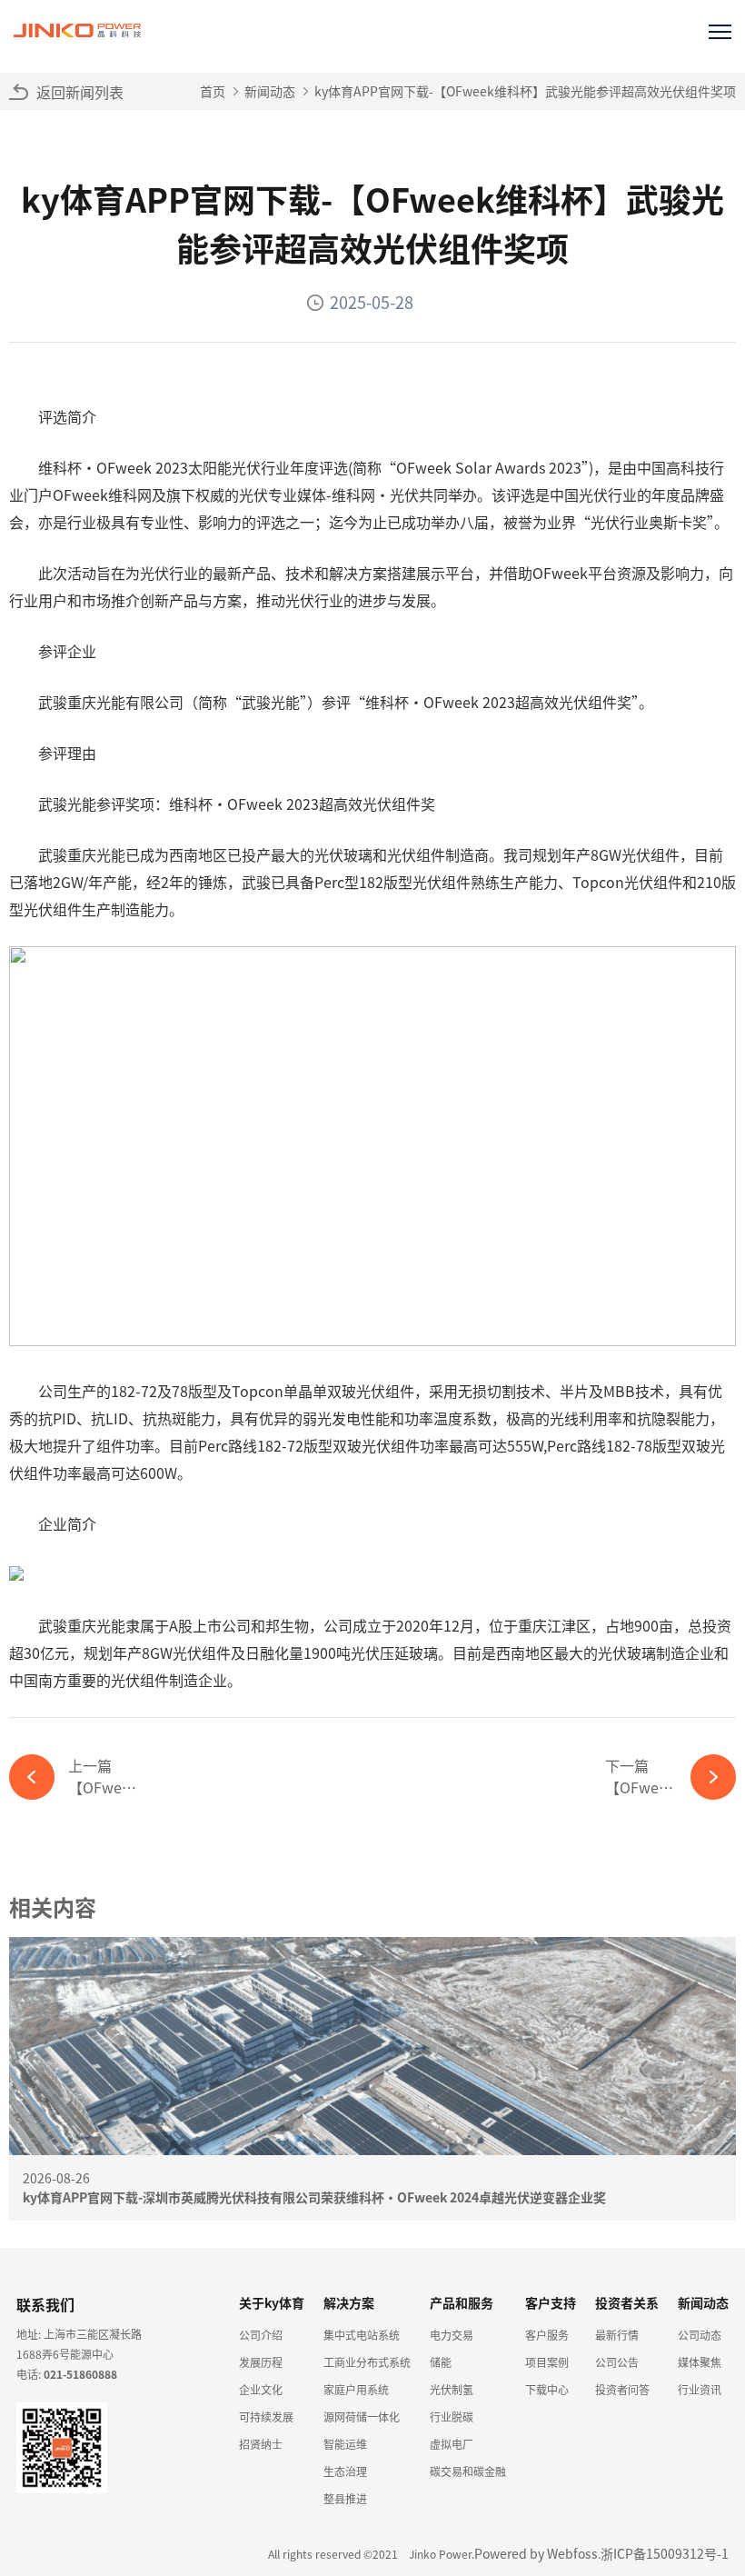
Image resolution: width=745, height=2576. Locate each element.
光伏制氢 (452, 2389)
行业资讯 (700, 2389)
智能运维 (345, 2444)
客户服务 (547, 2335)
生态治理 (345, 2471)
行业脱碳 (452, 2416)
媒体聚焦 (700, 2362)
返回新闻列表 (80, 92)
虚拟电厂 (452, 2444)
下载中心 (547, 2389)
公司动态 (700, 2335)
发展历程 (261, 2362)
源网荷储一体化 (362, 2416)
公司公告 (617, 2362)
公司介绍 (261, 2335)
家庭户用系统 (356, 2389)
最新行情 (617, 2335)
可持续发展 (266, 2416)
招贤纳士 (261, 2444)
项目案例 (547, 2362)
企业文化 (261, 2389)
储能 (441, 2362)
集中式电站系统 (362, 2335)
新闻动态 (270, 91)
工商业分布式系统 (367, 2362)
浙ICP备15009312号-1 (665, 2553)
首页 (213, 91)
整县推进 (345, 2498)
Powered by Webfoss (536, 2553)
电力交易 (452, 2335)
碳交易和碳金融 (468, 2471)
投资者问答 (622, 2389)
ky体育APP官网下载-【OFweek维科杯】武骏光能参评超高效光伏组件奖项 (525, 91)
